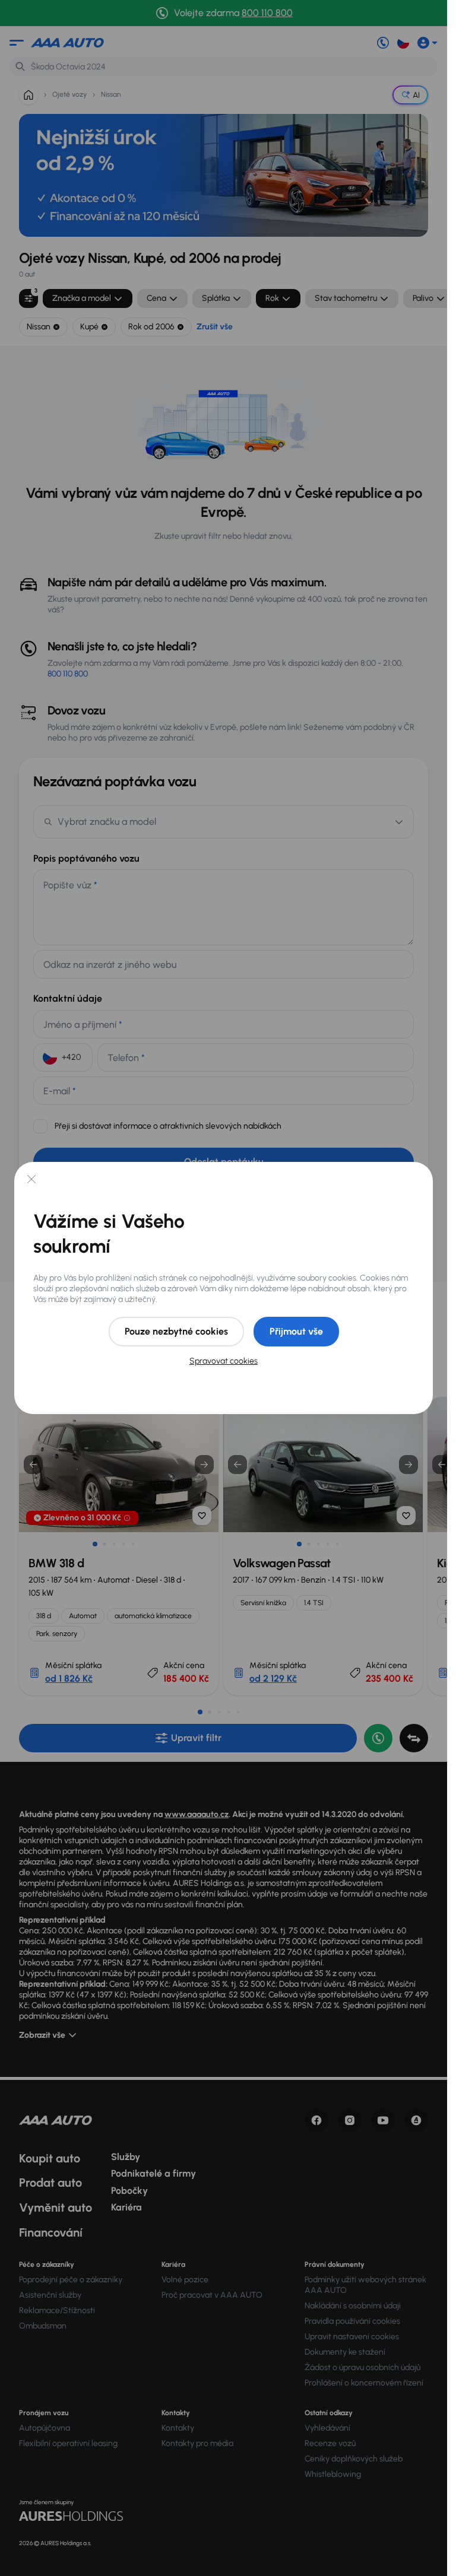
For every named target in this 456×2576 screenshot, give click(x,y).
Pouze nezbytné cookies (176, 1331)
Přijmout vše (296, 1331)
